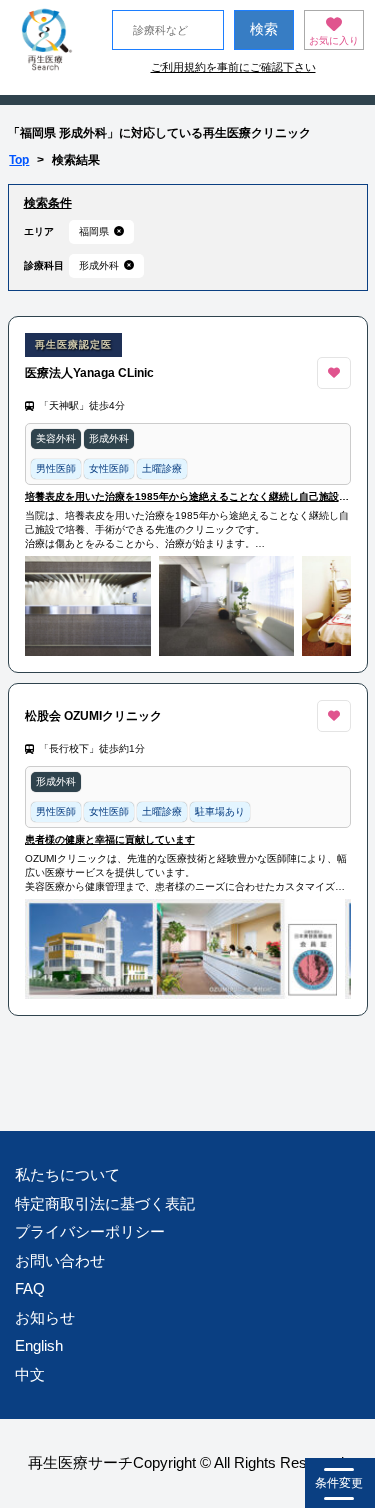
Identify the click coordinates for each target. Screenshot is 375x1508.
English (39, 1345)
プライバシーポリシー (90, 1231)
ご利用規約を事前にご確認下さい (233, 67)
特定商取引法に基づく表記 (105, 1203)
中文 (30, 1374)
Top (19, 160)
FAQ (30, 1288)
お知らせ (45, 1317)
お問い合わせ (60, 1260)
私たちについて (67, 1174)
